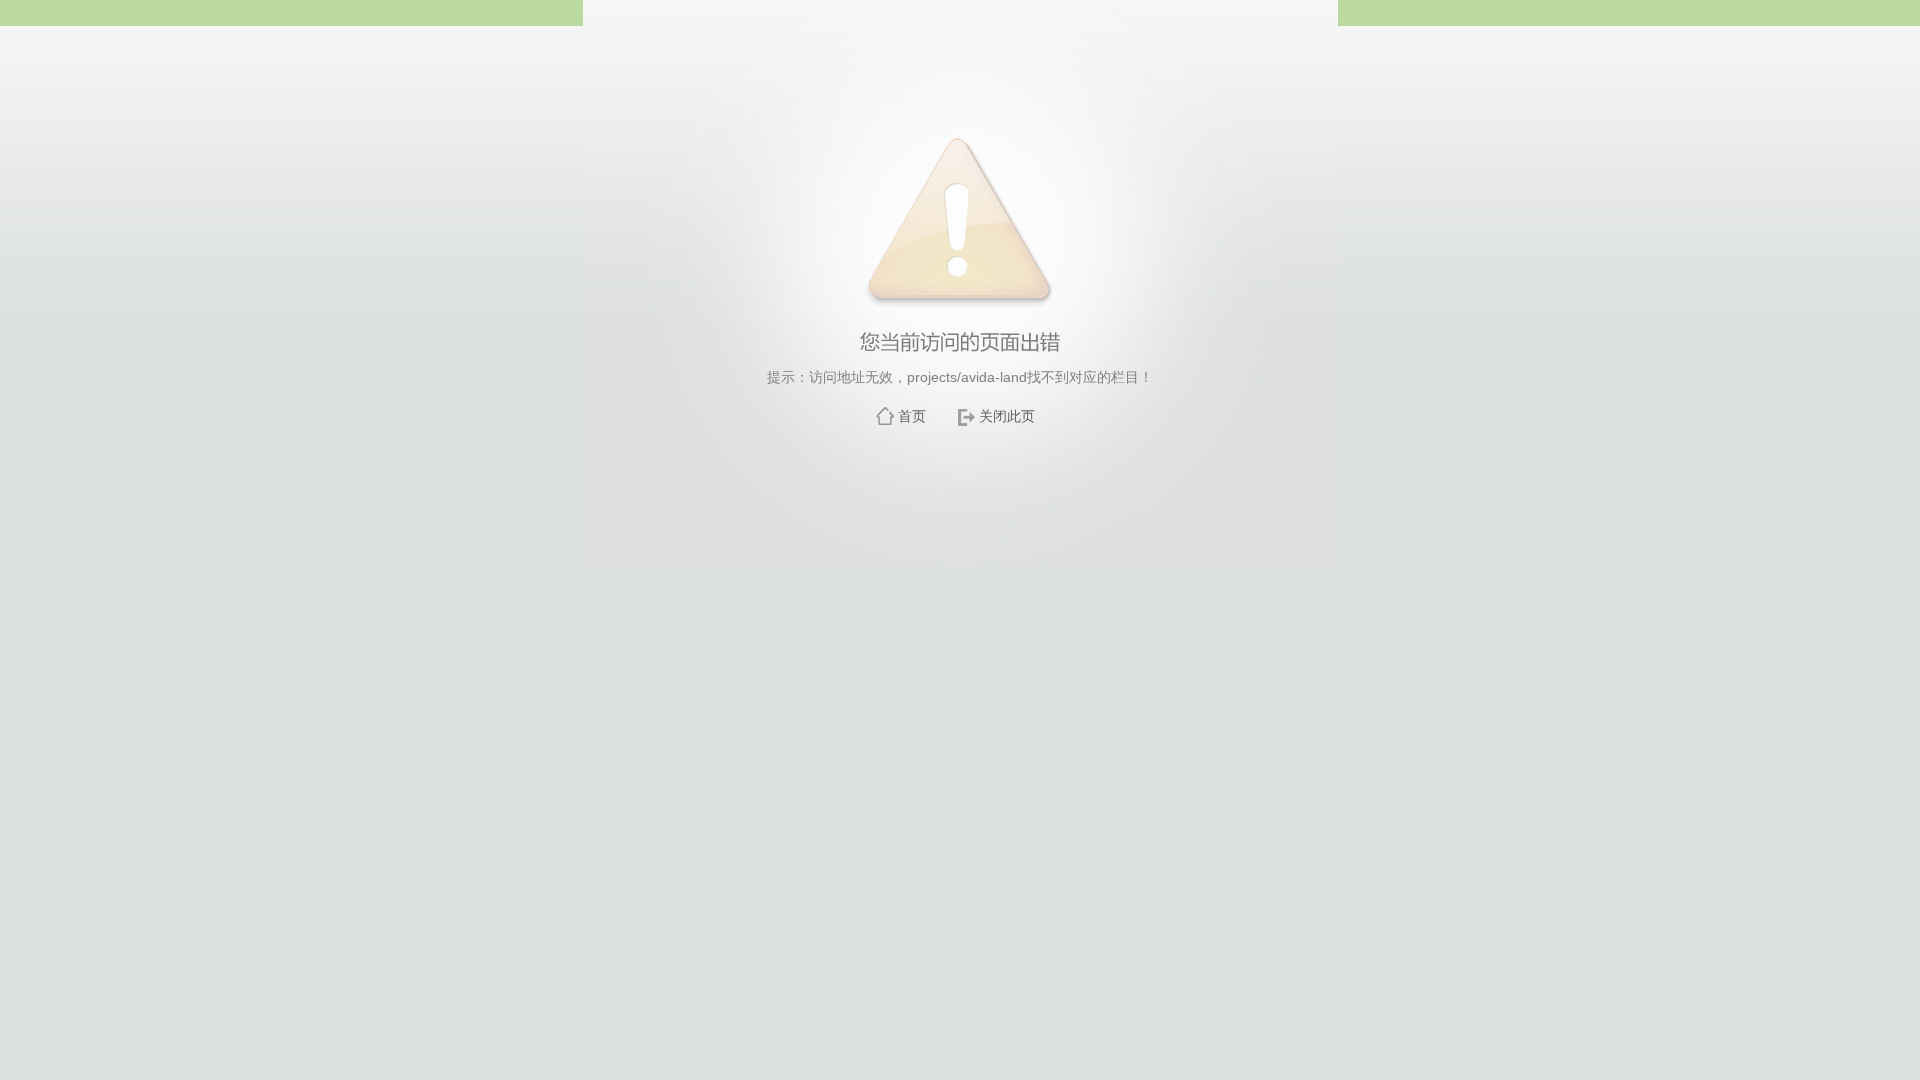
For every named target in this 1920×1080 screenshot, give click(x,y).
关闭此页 (1007, 416)
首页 (912, 416)
